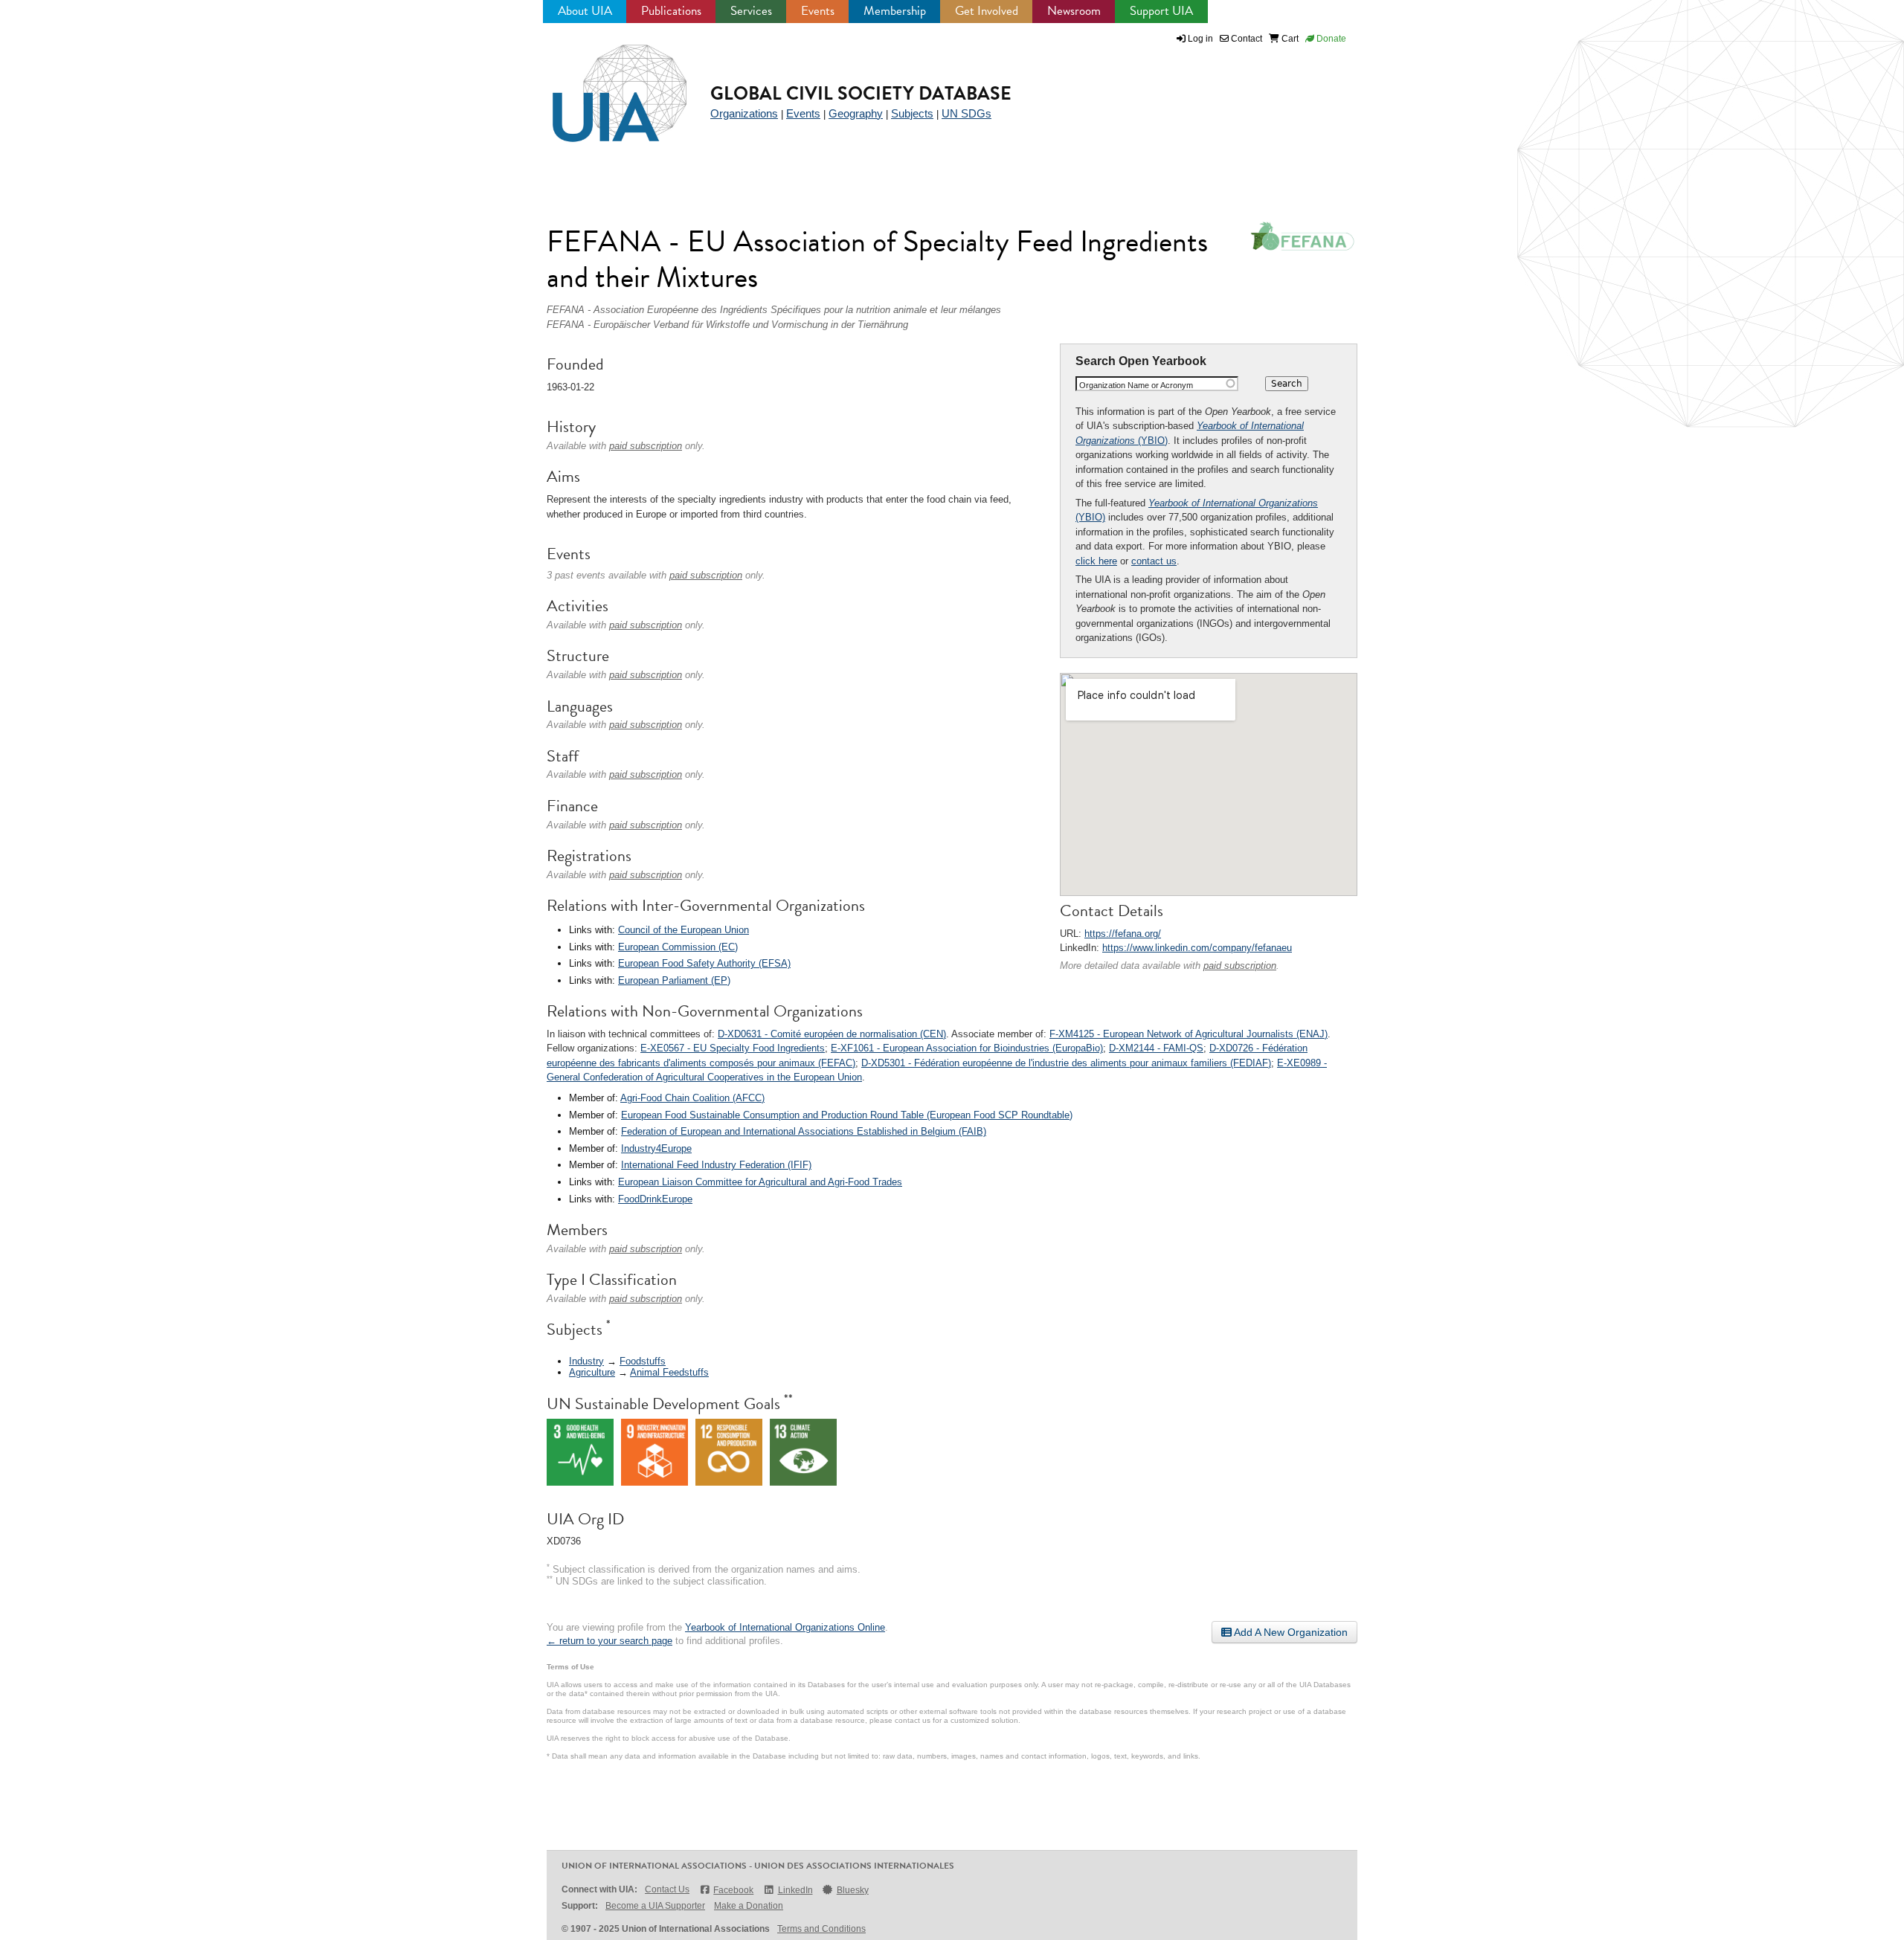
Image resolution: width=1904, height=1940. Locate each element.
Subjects (912, 113)
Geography (856, 113)
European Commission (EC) (678, 947)
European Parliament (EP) (674, 980)
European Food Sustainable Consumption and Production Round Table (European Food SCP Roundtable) (847, 1115)
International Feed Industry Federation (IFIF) (716, 1165)
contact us (1154, 561)
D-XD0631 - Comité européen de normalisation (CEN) (832, 1034)
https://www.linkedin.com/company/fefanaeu (1197, 948)
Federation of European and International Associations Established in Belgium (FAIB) (804, 1131)
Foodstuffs (643, 1361)
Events (818, 11)
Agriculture (592, 1372)
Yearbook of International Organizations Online (785, 1627)
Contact (1245, 39)
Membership (895, 11)
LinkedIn (795, 1890)
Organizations (744, 113)
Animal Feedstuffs (669, 1372)
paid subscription (1240, 966)
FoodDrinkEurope (655, 1199)
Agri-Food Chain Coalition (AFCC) (692, 1098)
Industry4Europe (656, 1148)
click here (1096, 561)
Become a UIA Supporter (655, 1906)
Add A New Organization (1290, 1632)
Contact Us (667, 1889)
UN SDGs (967, 113)
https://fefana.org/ (1123, 934)
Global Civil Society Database (861, 93)
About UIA (585, 11)
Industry (586, 1361)
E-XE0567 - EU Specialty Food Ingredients (733, 1048)
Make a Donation (749, 1906)
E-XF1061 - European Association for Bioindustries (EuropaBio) (967, 1048)
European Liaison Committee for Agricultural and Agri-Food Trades (760, 1182)
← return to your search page (610, 1641)
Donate (1330, 39)
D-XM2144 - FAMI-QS (1156, 1048)
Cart (1289, 39)
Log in (1200, 39)
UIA (602, 85)
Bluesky (853, 1890)
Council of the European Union (684, 930)
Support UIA (1161, 11)
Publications (671, 11)
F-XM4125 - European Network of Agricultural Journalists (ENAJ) (1189, 1034)
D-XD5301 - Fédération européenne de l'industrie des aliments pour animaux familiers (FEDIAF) (1066, 1063)
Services (751, 11)
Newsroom (1074, 11)
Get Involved (987, 11)
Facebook (733, 1890)
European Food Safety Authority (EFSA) (704, 963)
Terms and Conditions (821, 1929)
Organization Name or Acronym (1136, 385)
